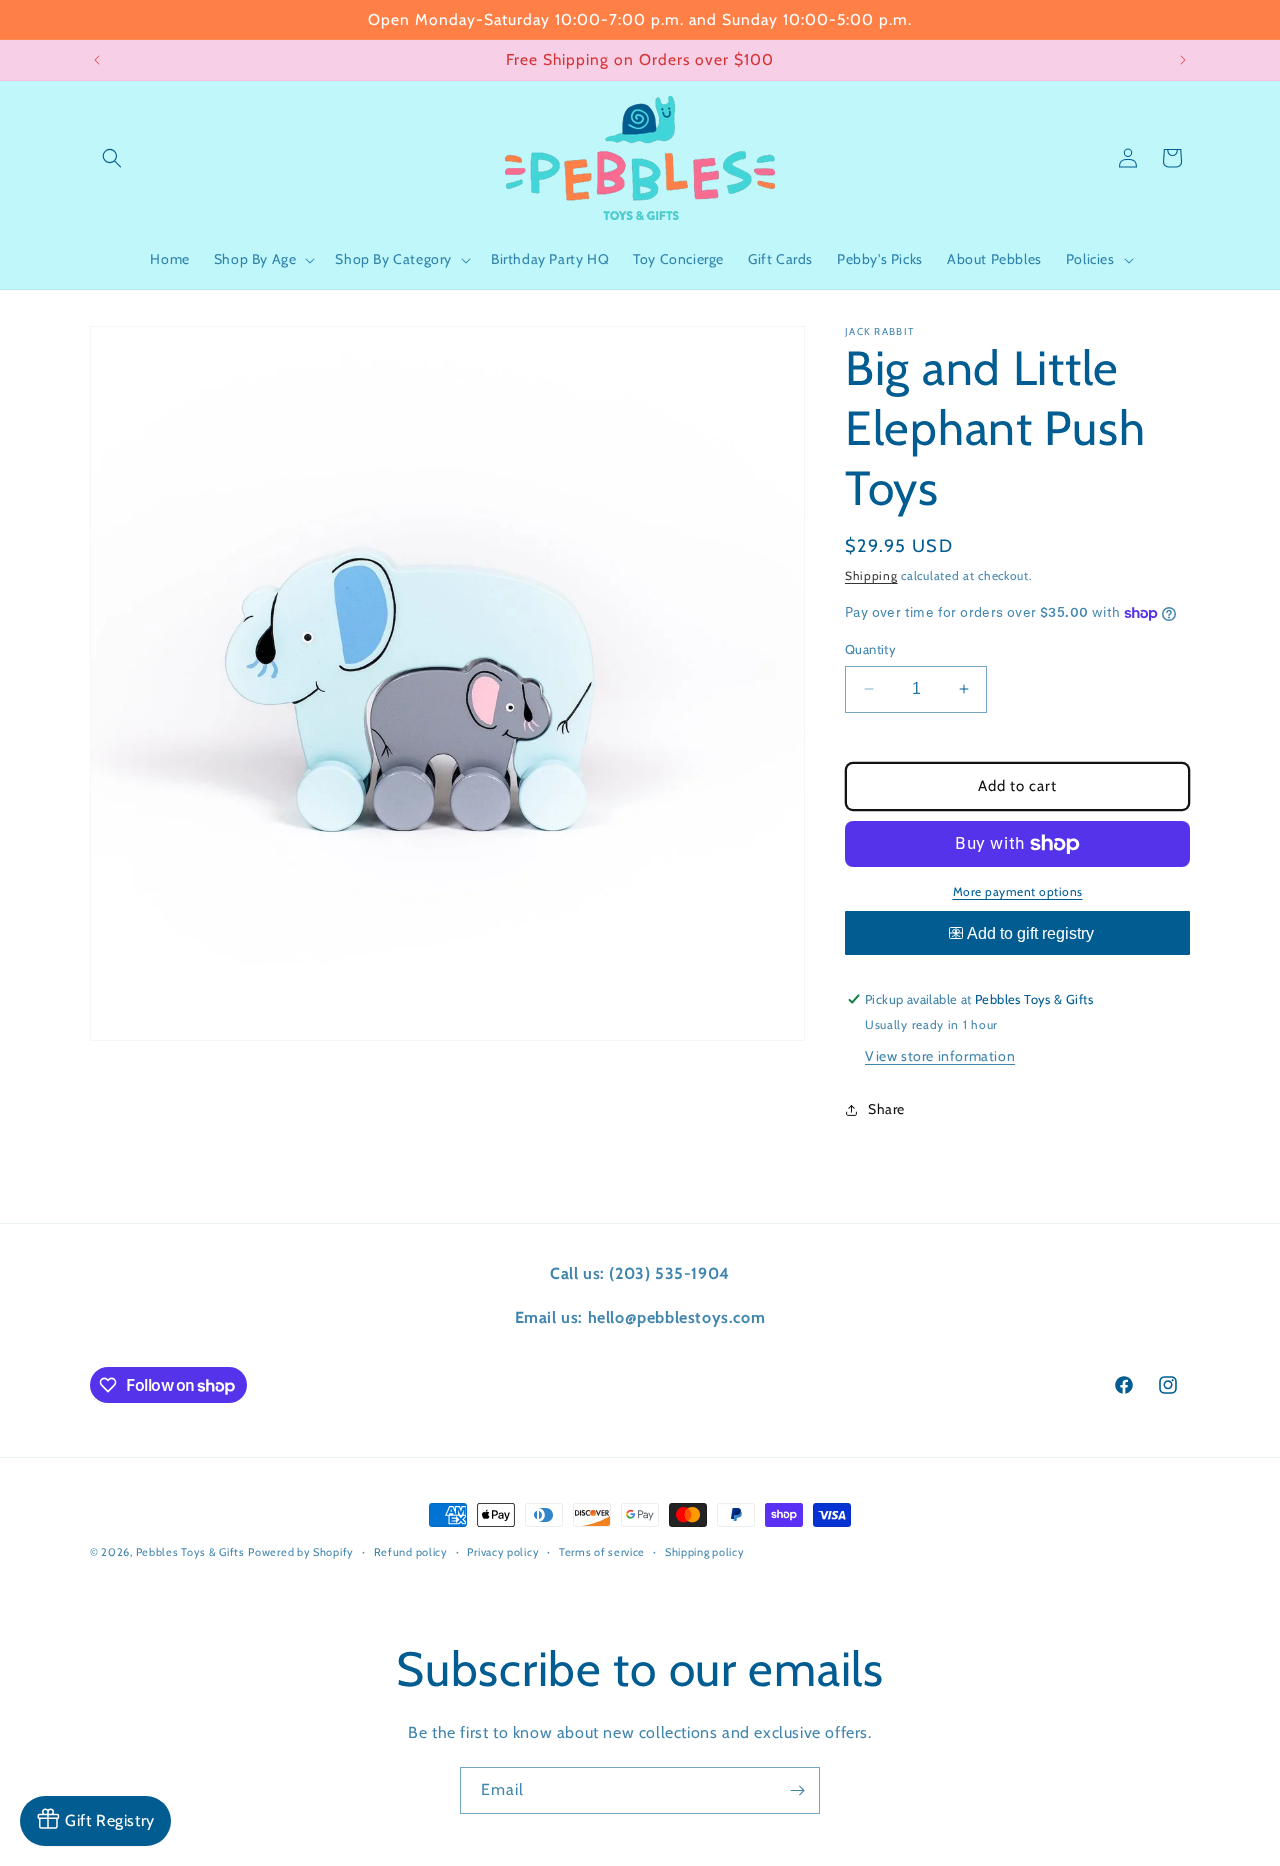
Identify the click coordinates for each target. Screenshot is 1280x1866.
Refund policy (411, 1552)
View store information (940, 1056)
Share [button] (886, 1109)
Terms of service (602, 1552)
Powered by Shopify (301, 1552)
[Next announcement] (1183, 60)
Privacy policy (503, 1552)
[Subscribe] (797, 1790)
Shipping (871, 575)
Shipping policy (705, 1552)
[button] (112, 158)
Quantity (870, 649)
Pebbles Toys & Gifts (190, 1552)
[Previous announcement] (97, 60)
